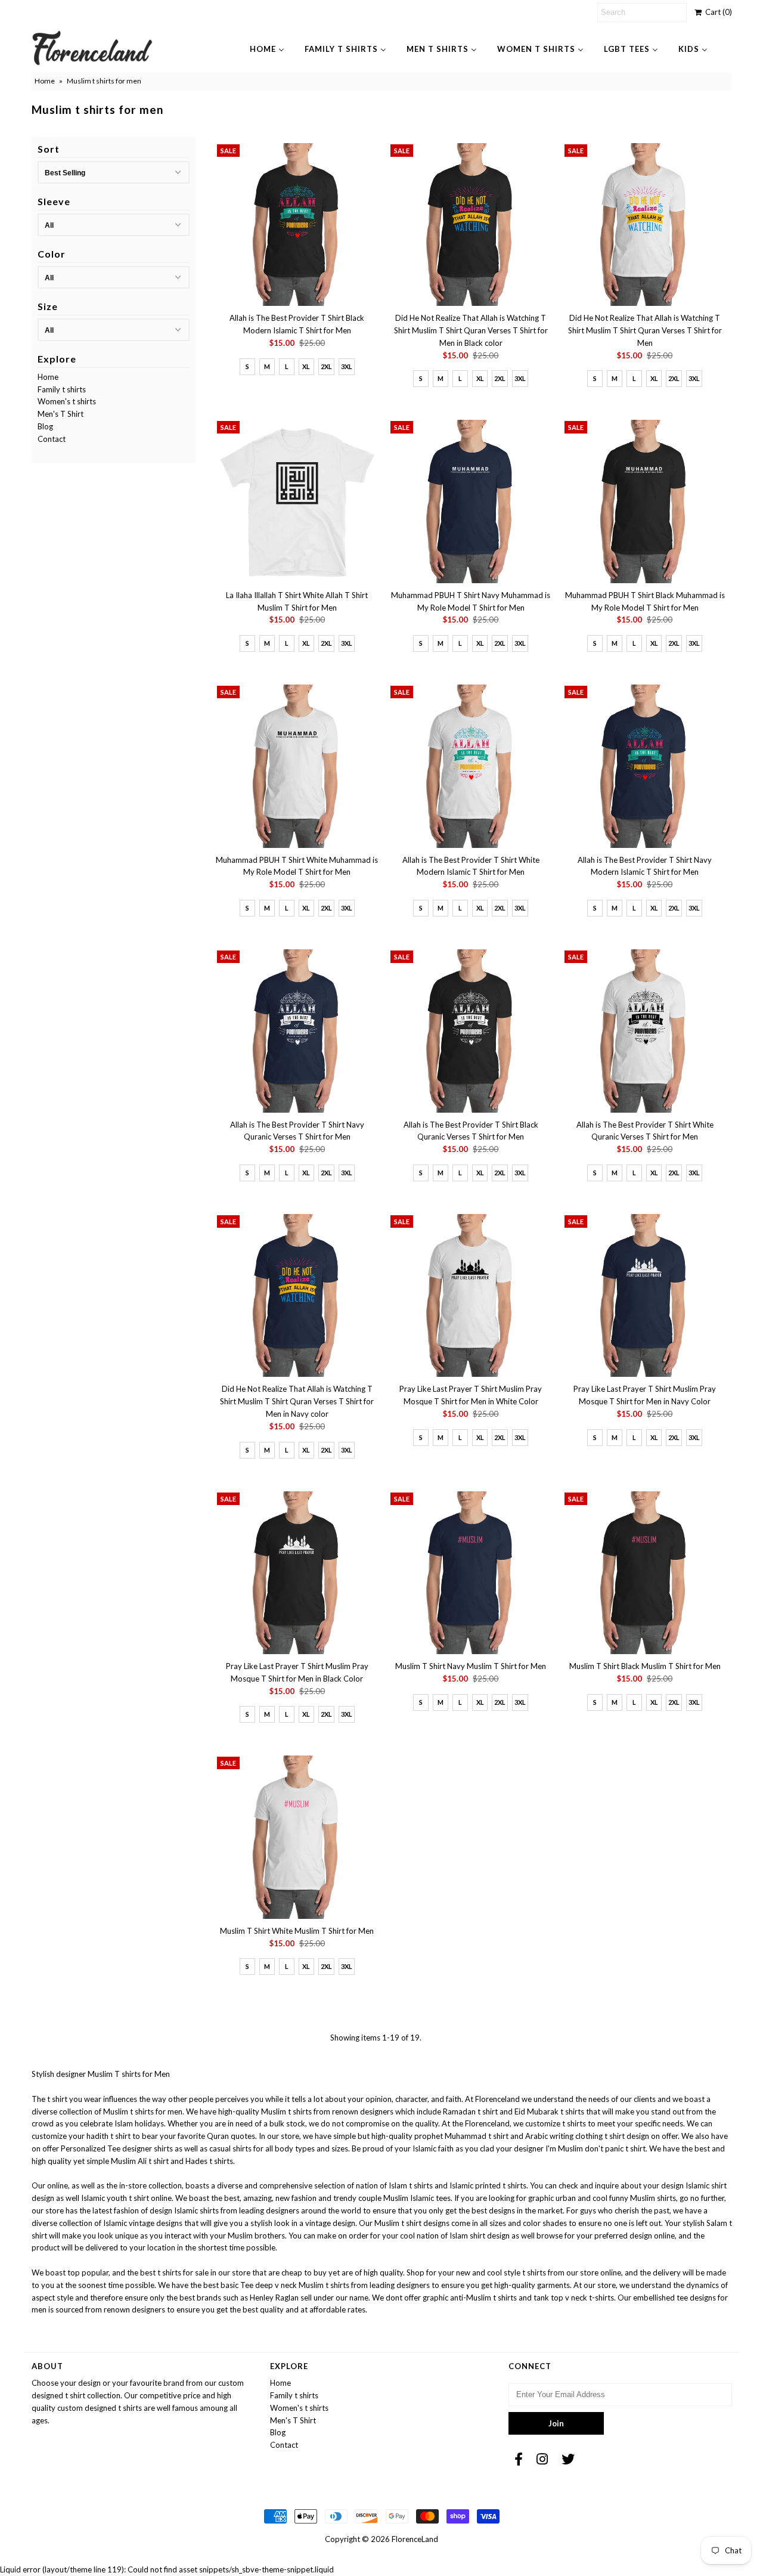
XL (306, 366)
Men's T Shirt (61, 414)
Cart (717, 12)
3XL (347, 366)
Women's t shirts (67, 401)
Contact (52, 439)
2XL (326, 366)
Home (45, 81)
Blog (45, 426)
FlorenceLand (415, 2539)
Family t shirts (62, 389)
